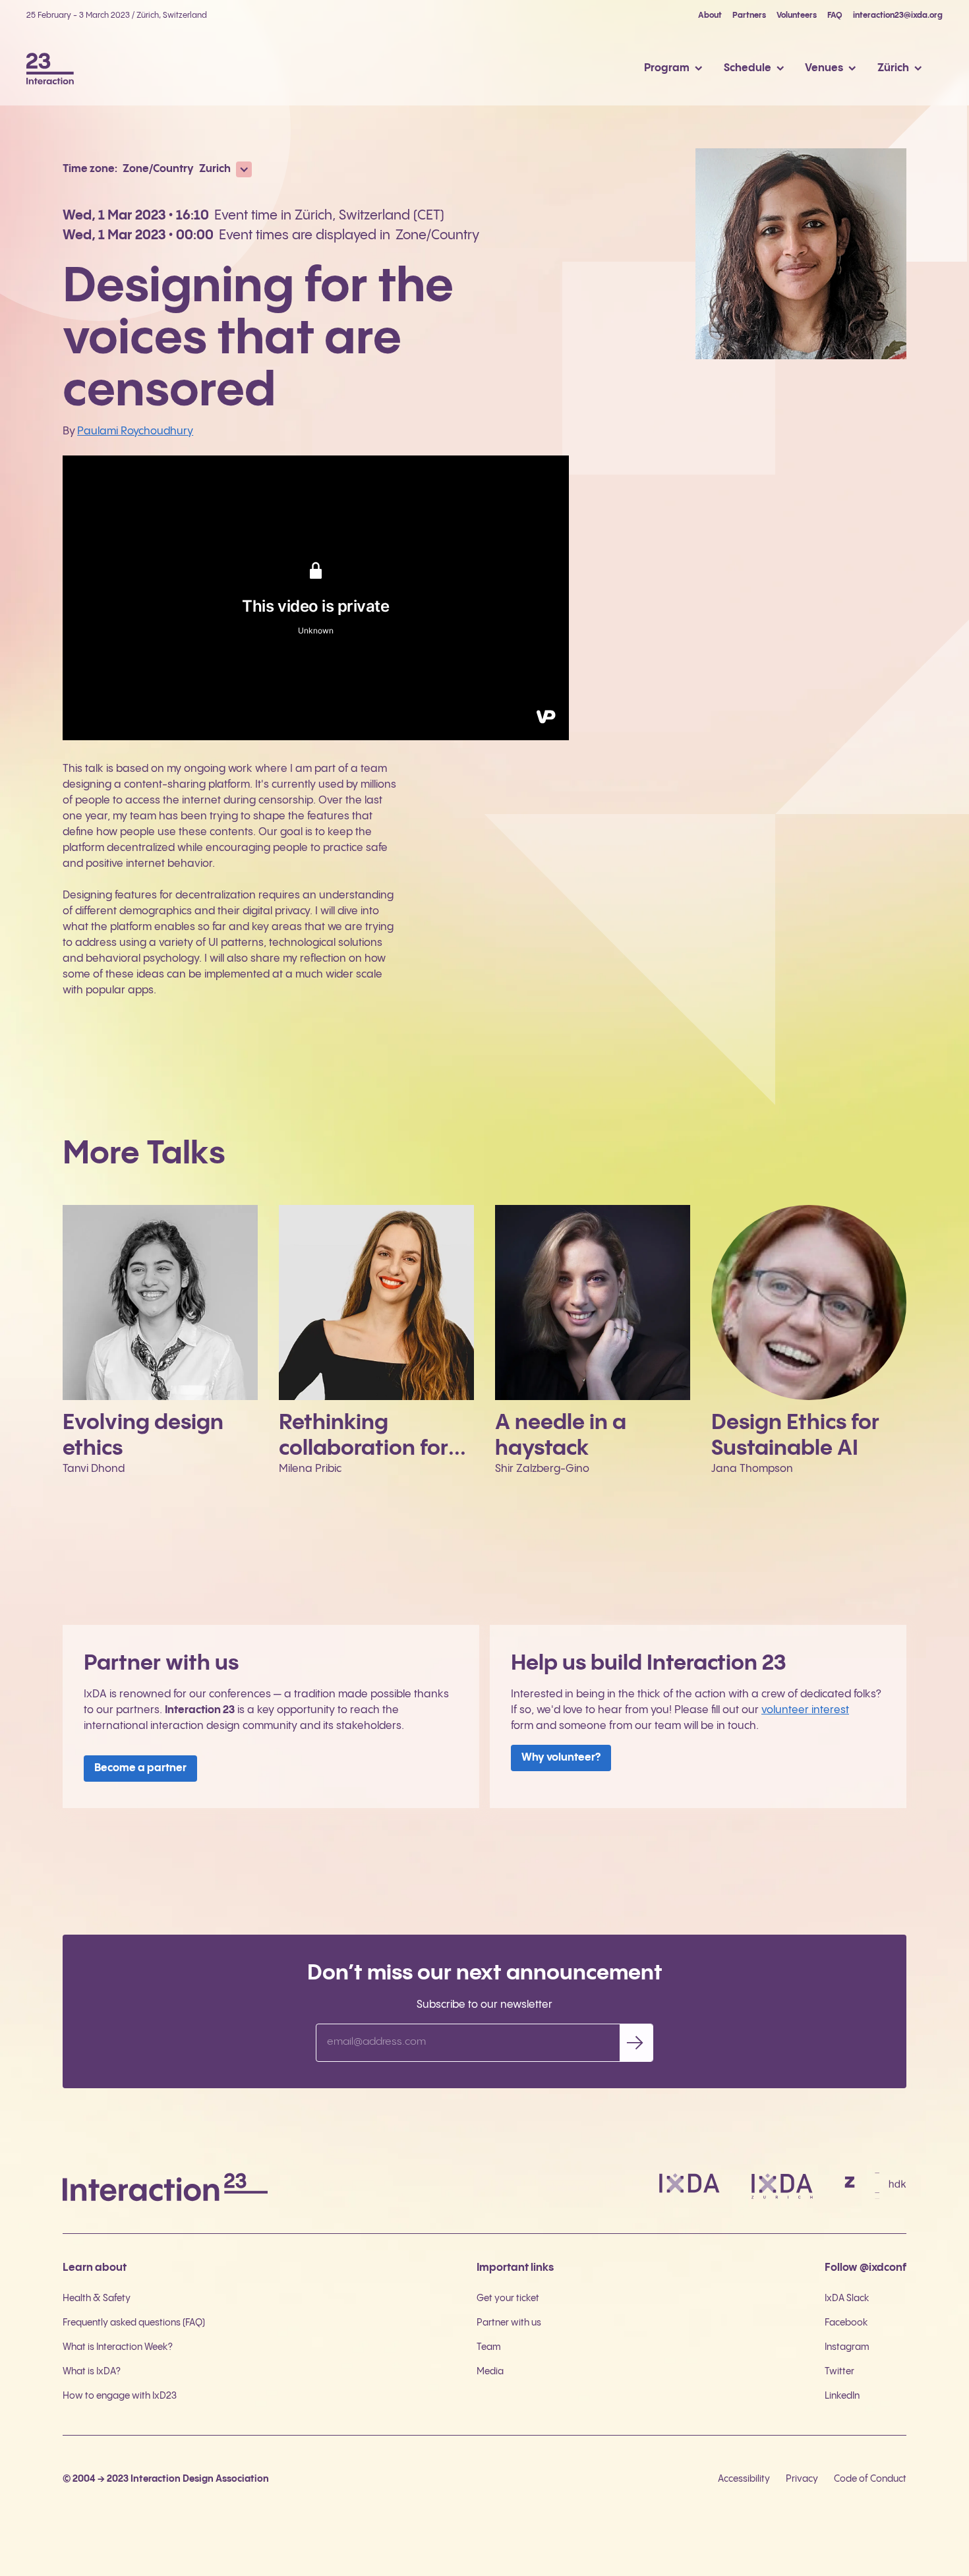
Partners (749, 15)
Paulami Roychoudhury (135, 431)
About (710, 15)
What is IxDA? (92, 2372)
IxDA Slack (847, 2298)
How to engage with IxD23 (120, 2396)
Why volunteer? (561, 1758)
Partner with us (509, 2323)
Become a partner (140, 1768)
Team (489, 2347)
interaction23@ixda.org (898, 15)
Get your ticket (508, 2298)
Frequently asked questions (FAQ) (134, 2323)
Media (490, 2372)
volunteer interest (805, 1710)
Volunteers (797, 15)
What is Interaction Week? (118, 2347)
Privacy (802, 2479)
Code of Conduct (870, 2479)
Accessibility (744, 2479)
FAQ (835, 15)
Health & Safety (97, 2298)
